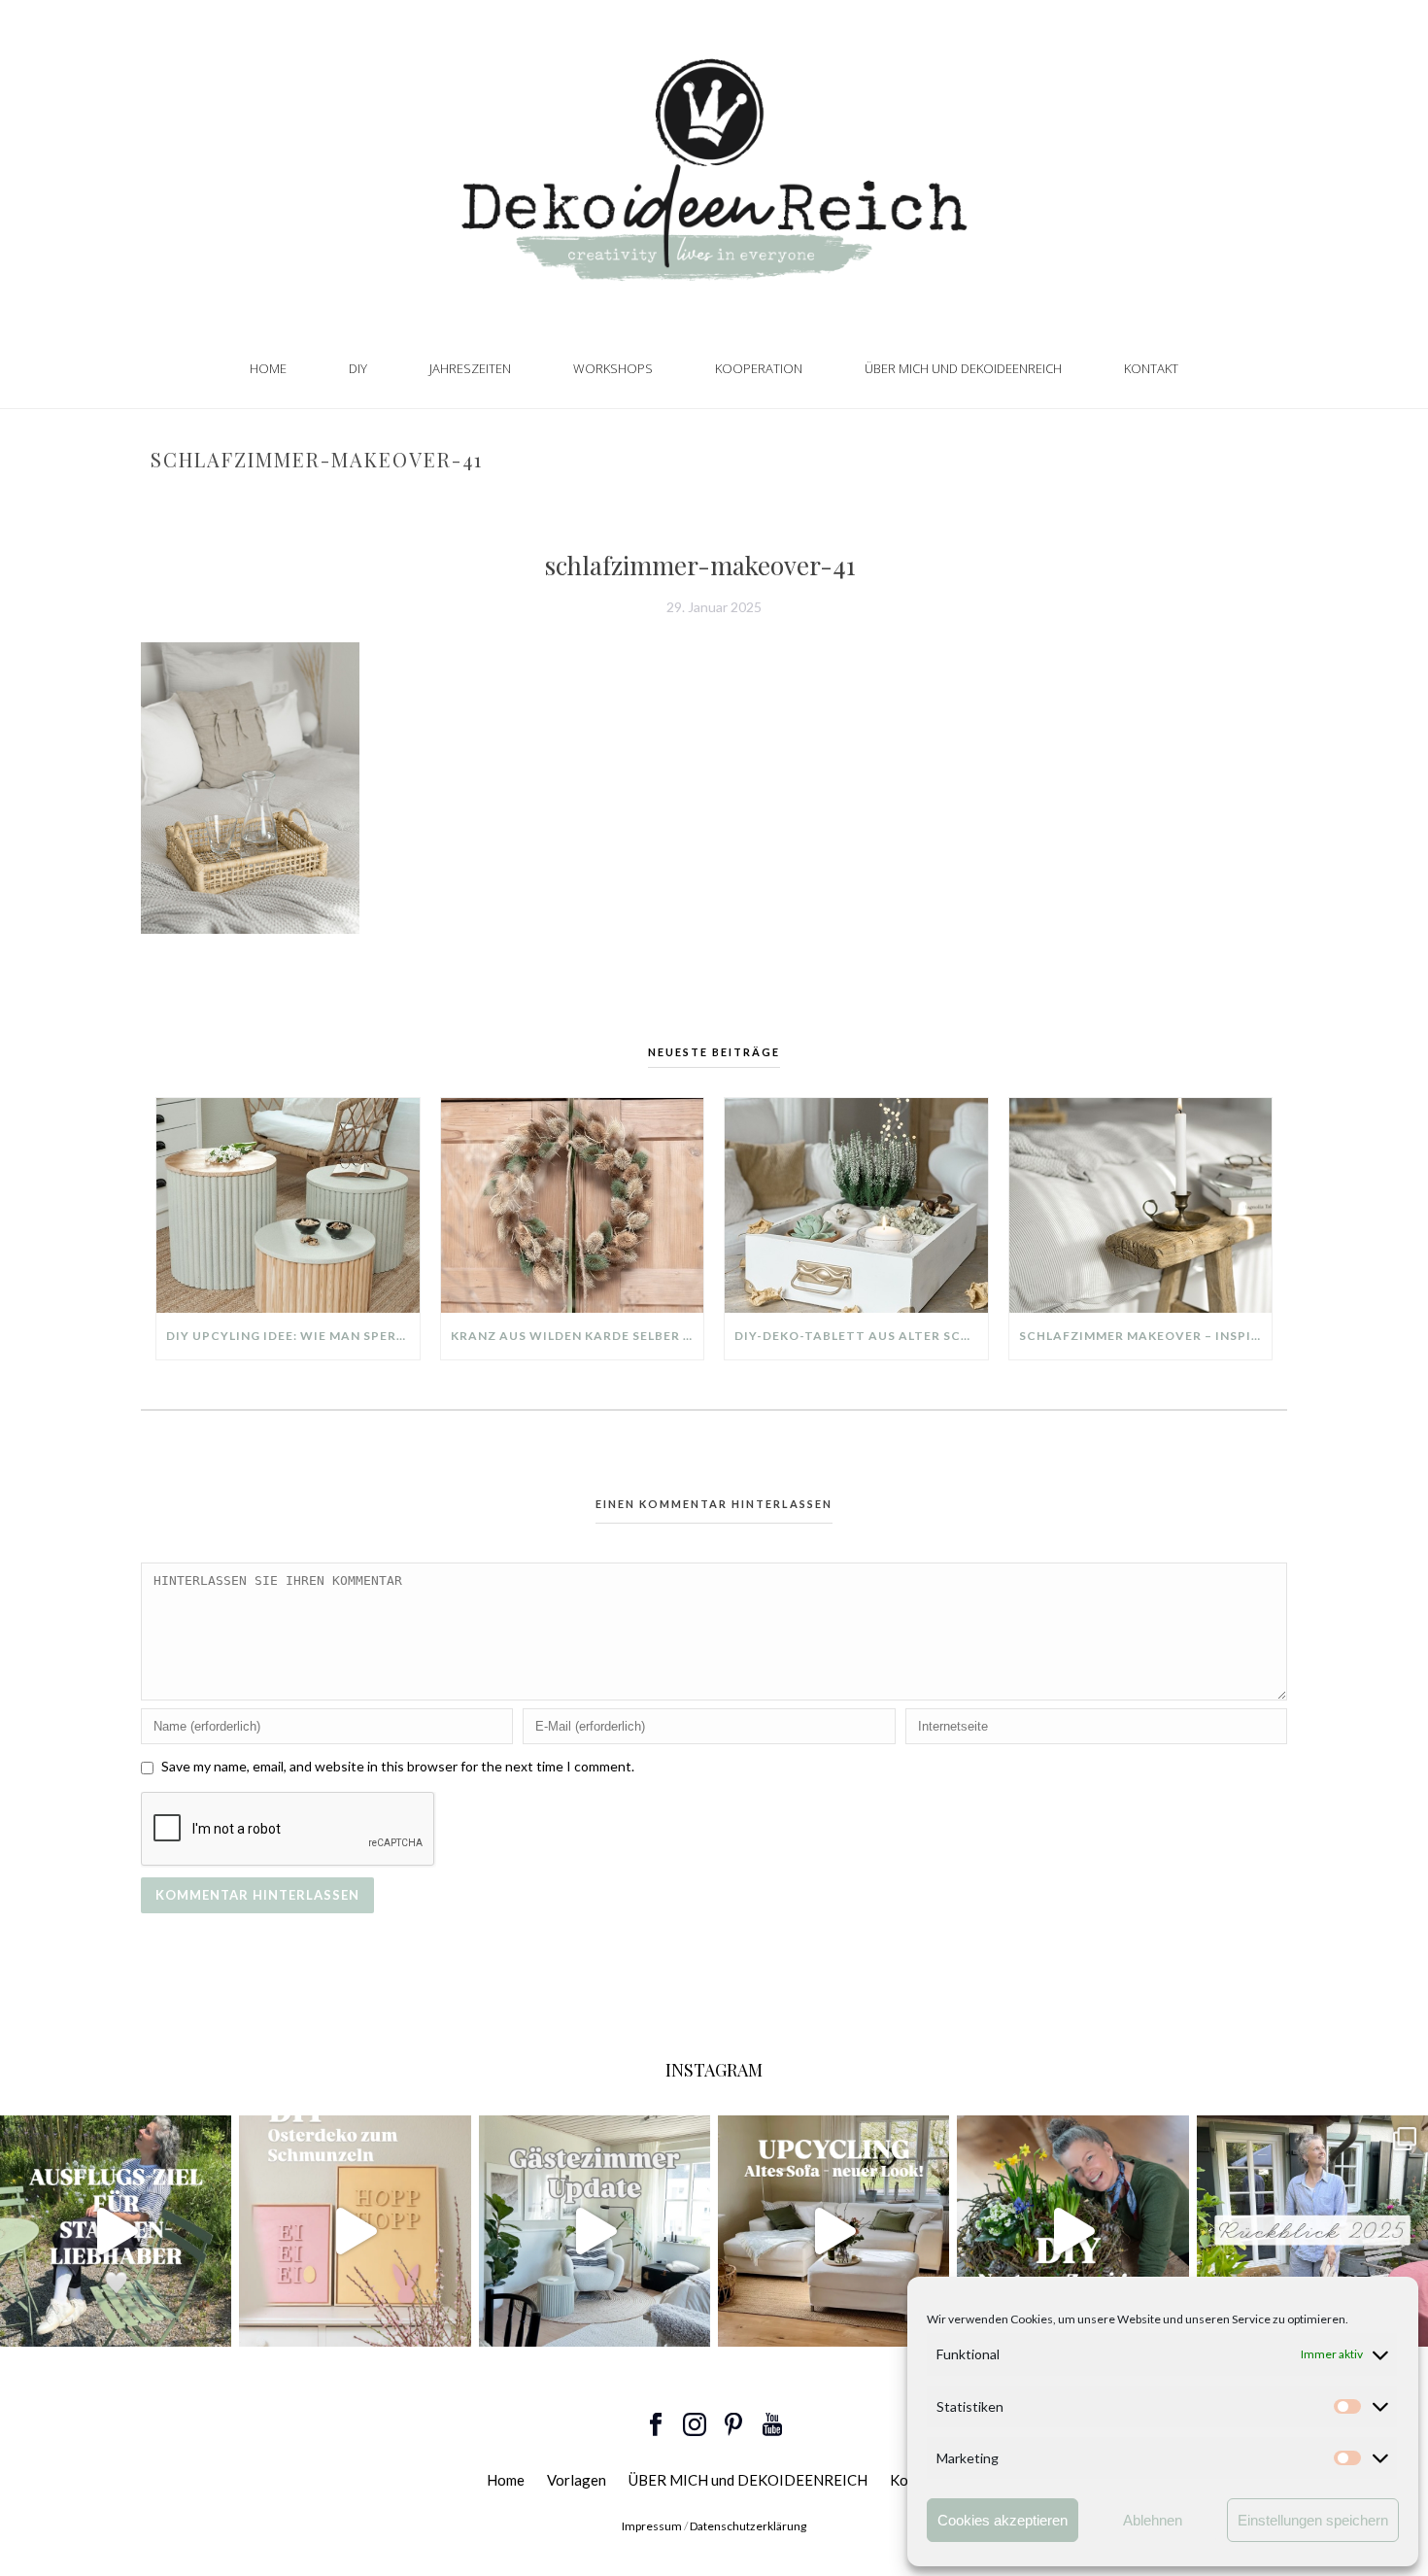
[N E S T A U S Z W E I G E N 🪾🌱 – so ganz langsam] (1072, 2231)
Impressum (652, 2526)
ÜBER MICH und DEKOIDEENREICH (963, 368)
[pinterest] (733, 2425)
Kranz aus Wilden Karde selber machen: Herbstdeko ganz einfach (578, 1336)
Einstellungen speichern (1313, 2520)
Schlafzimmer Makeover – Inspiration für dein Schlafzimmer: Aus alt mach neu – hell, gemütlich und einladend (1146, 1336)
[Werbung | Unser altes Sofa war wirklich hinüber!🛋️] (833, 2231)
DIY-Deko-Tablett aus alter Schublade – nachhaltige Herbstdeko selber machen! (861, 1336)
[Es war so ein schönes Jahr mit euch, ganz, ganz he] (1312, 2231)
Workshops (613, 368)
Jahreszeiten (470, 368)
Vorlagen (577, 2480)
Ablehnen (1153, 2520)
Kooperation (759, 368)
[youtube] (772, 2425)
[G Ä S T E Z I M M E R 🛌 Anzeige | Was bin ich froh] (595, 2231)
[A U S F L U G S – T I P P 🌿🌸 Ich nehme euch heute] (116, 2231)
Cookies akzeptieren (1003, 2520)
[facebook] (656, 2425)
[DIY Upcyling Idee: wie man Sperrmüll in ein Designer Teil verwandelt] (288, 1205)
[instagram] (695, 2425)
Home (268, 368)
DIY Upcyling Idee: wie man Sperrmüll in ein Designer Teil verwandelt (293, 1336)
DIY (358, 368)
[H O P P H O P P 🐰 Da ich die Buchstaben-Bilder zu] (355, 2231)
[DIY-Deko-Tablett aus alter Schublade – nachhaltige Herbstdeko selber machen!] (856, 1205)
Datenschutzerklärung (748, 2526)
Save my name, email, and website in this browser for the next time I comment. (398, 1766)
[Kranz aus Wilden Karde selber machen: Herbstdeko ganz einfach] (573, 1205)
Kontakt (1151, 368)
